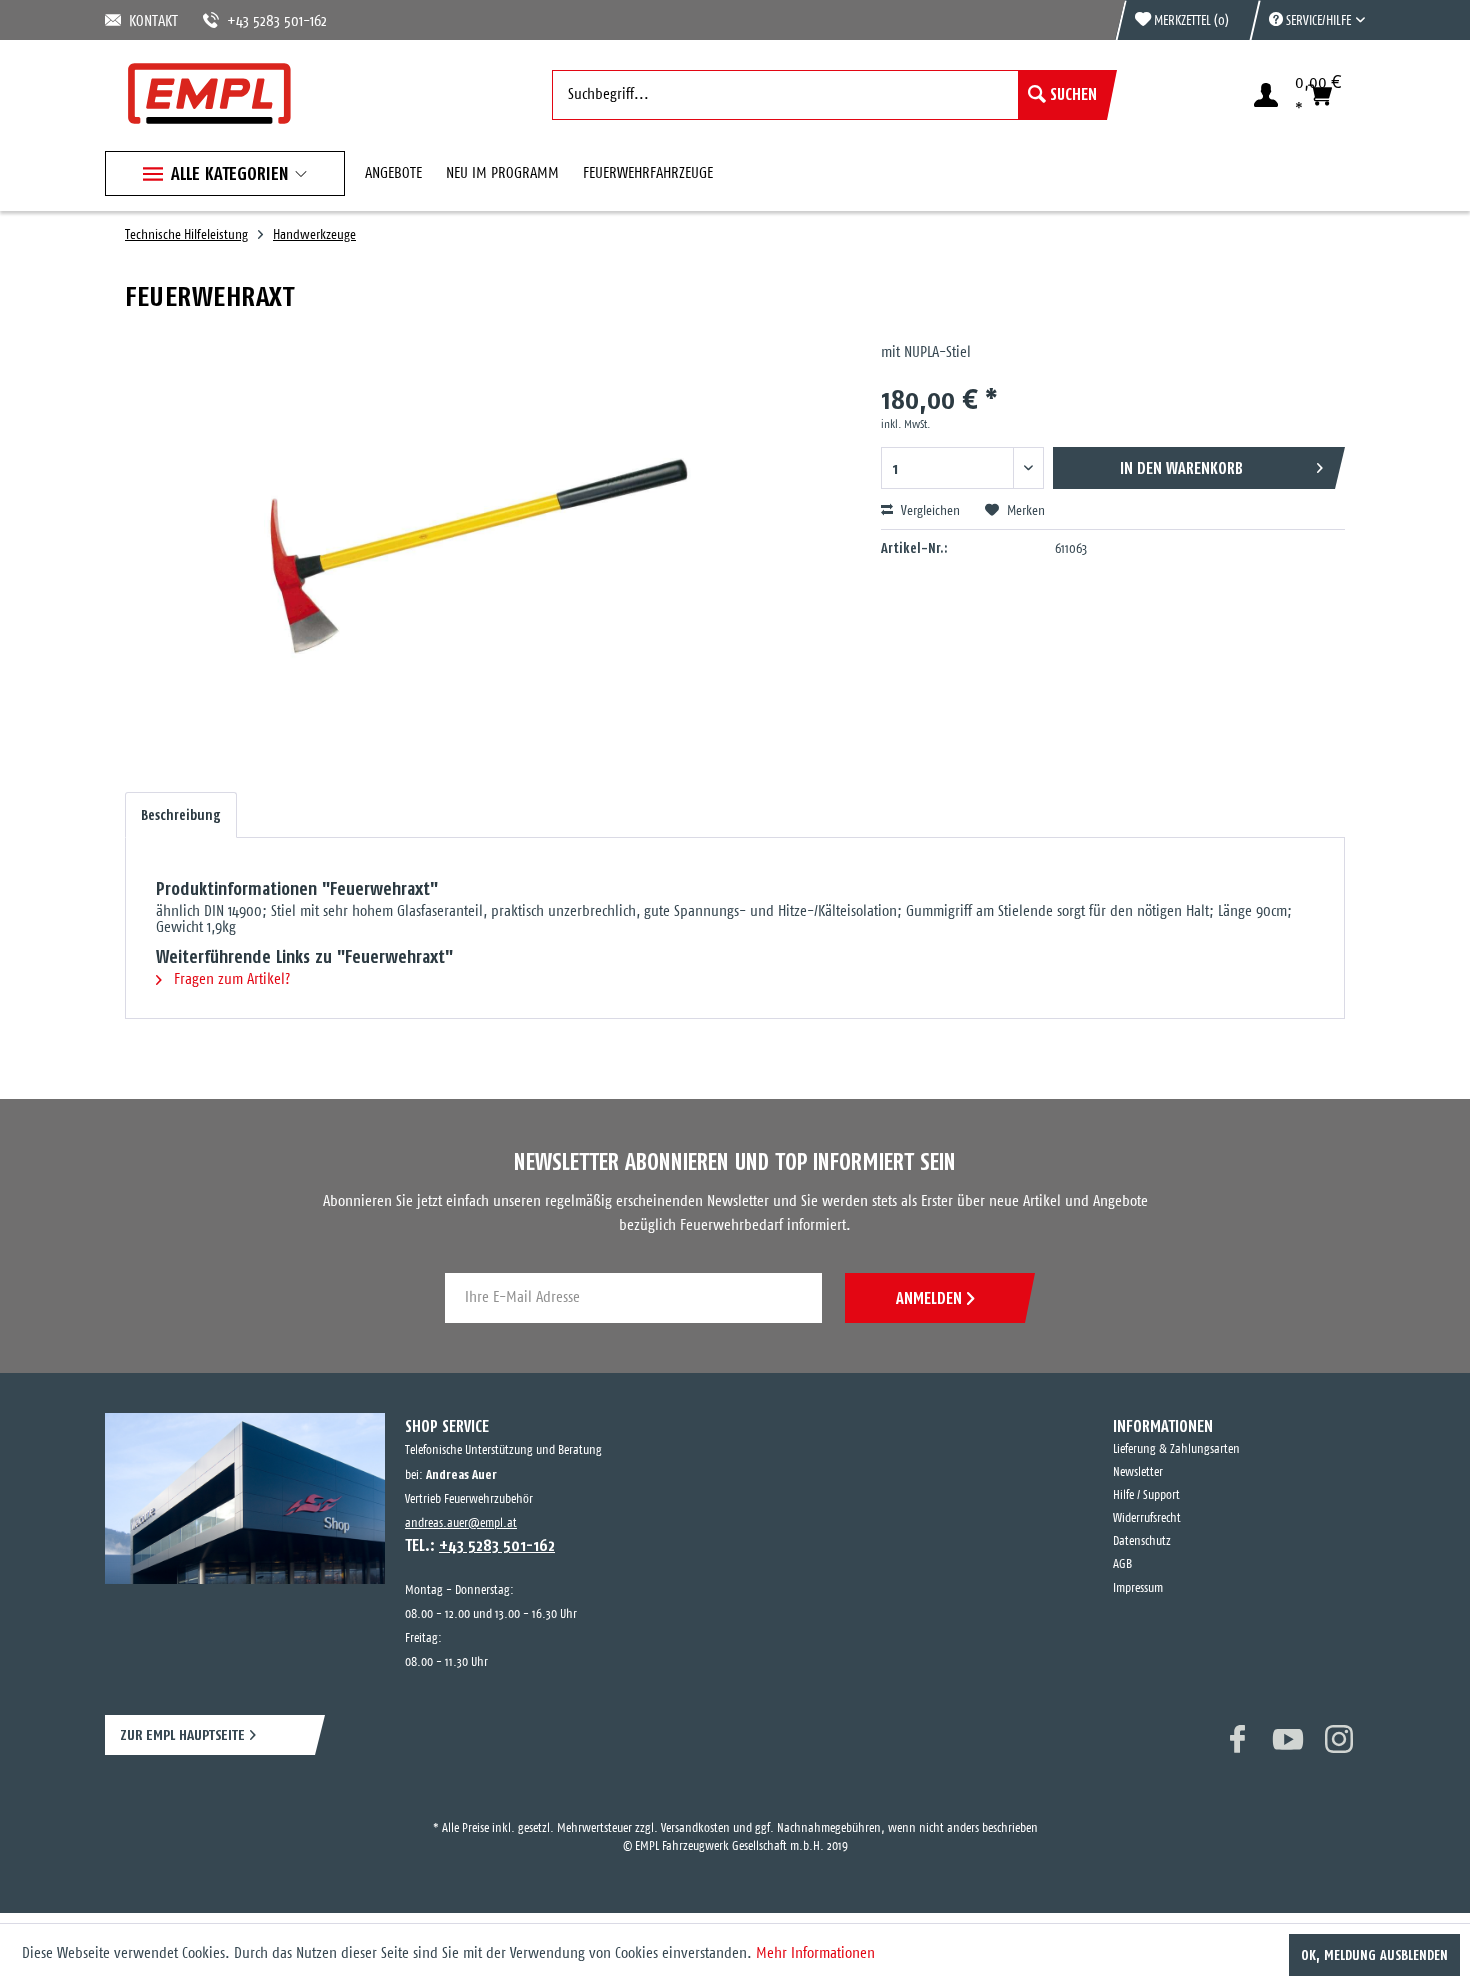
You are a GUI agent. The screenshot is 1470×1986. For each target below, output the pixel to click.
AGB (1122, 1564)
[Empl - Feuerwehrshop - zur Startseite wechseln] (209, 93)
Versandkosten (695, 1810)
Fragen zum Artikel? (230, 979)
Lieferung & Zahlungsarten (1176, 1449)
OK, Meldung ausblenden (1374, 1955)
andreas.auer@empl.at (461, 1523)
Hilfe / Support (1146, 1495)
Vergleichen (929, 511)
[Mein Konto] (1266, 95)
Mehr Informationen (815, 1953)
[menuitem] (1307, 20)
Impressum (1138, 1588)
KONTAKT (150, 21)
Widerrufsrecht (1147, 1518)
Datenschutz (1142, 1541)
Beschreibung (181, 815)
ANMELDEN (929, 1298)
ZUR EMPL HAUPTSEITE (182, 1734)
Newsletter (1138, 1472)
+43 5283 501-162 (253, 21)
